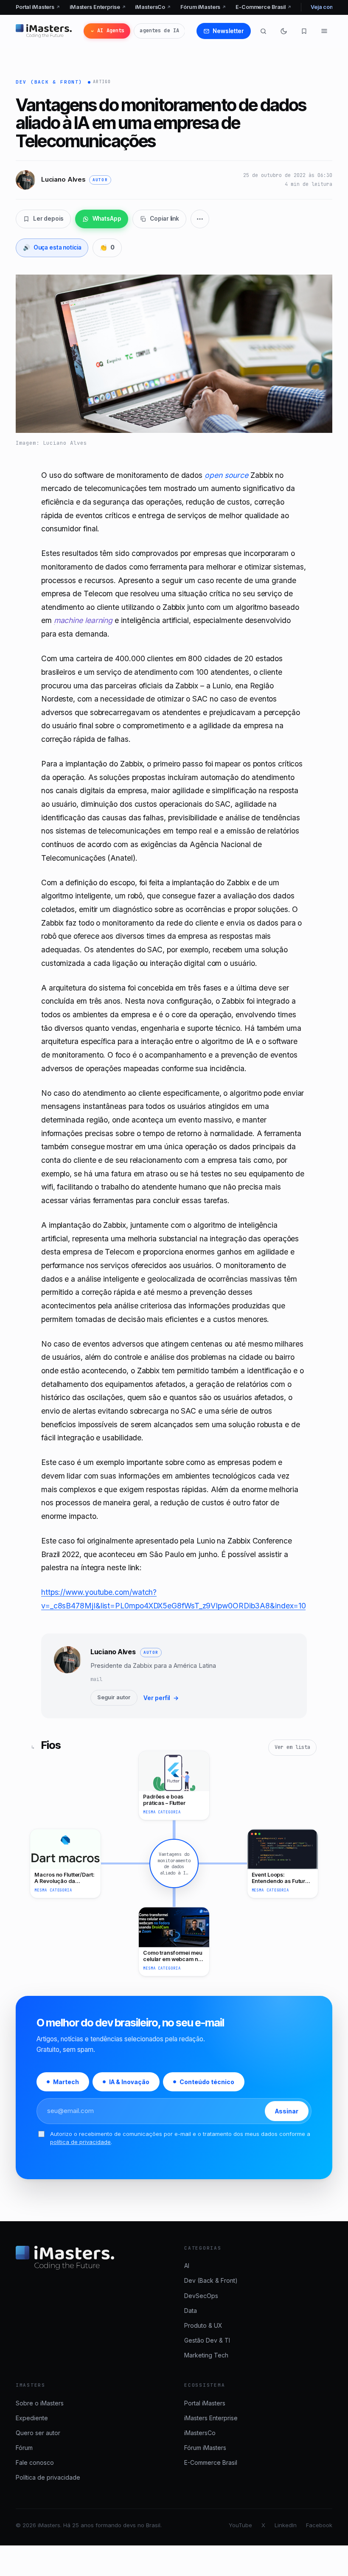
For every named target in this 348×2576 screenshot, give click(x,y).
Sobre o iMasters (40, 2403)
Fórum (24, 2448)
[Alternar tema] (283, 31)
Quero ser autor (38, 2433)
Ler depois (48, 219)
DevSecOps (201, 2296)
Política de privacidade (48, 2477)
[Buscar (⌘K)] (263, 31)
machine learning (83, 620)
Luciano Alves (113, 1652)
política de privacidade (80, 2142)
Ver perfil (161, 1698)
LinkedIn (286, 2525)
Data (191, 2311)
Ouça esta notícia (52, 247)
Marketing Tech (206, 2355)
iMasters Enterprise (98, 7)
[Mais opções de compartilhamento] (200, 219)
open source (226, 475)
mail (96, 1679)
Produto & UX (203, 2325)
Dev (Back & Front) (49, 82)
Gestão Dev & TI (207, 2340)
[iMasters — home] (44, 31)
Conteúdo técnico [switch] (207, 2082)
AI (187, 2266)
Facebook (319, 2525)
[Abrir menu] (324, 31)
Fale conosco (35, 2462)
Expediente (32, 2418)
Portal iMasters (38, 7)
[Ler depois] (304, 31)
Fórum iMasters (203, 7)
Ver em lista (292, 1747)
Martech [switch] (66, 2082)
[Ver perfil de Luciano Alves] (67, 1676)
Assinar (287, 2111)
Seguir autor (114, 1697)
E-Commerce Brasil (264, 7)
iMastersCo (153, 7)
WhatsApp (107, 219)
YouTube (240, 2525)
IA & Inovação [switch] (129, 2082)
